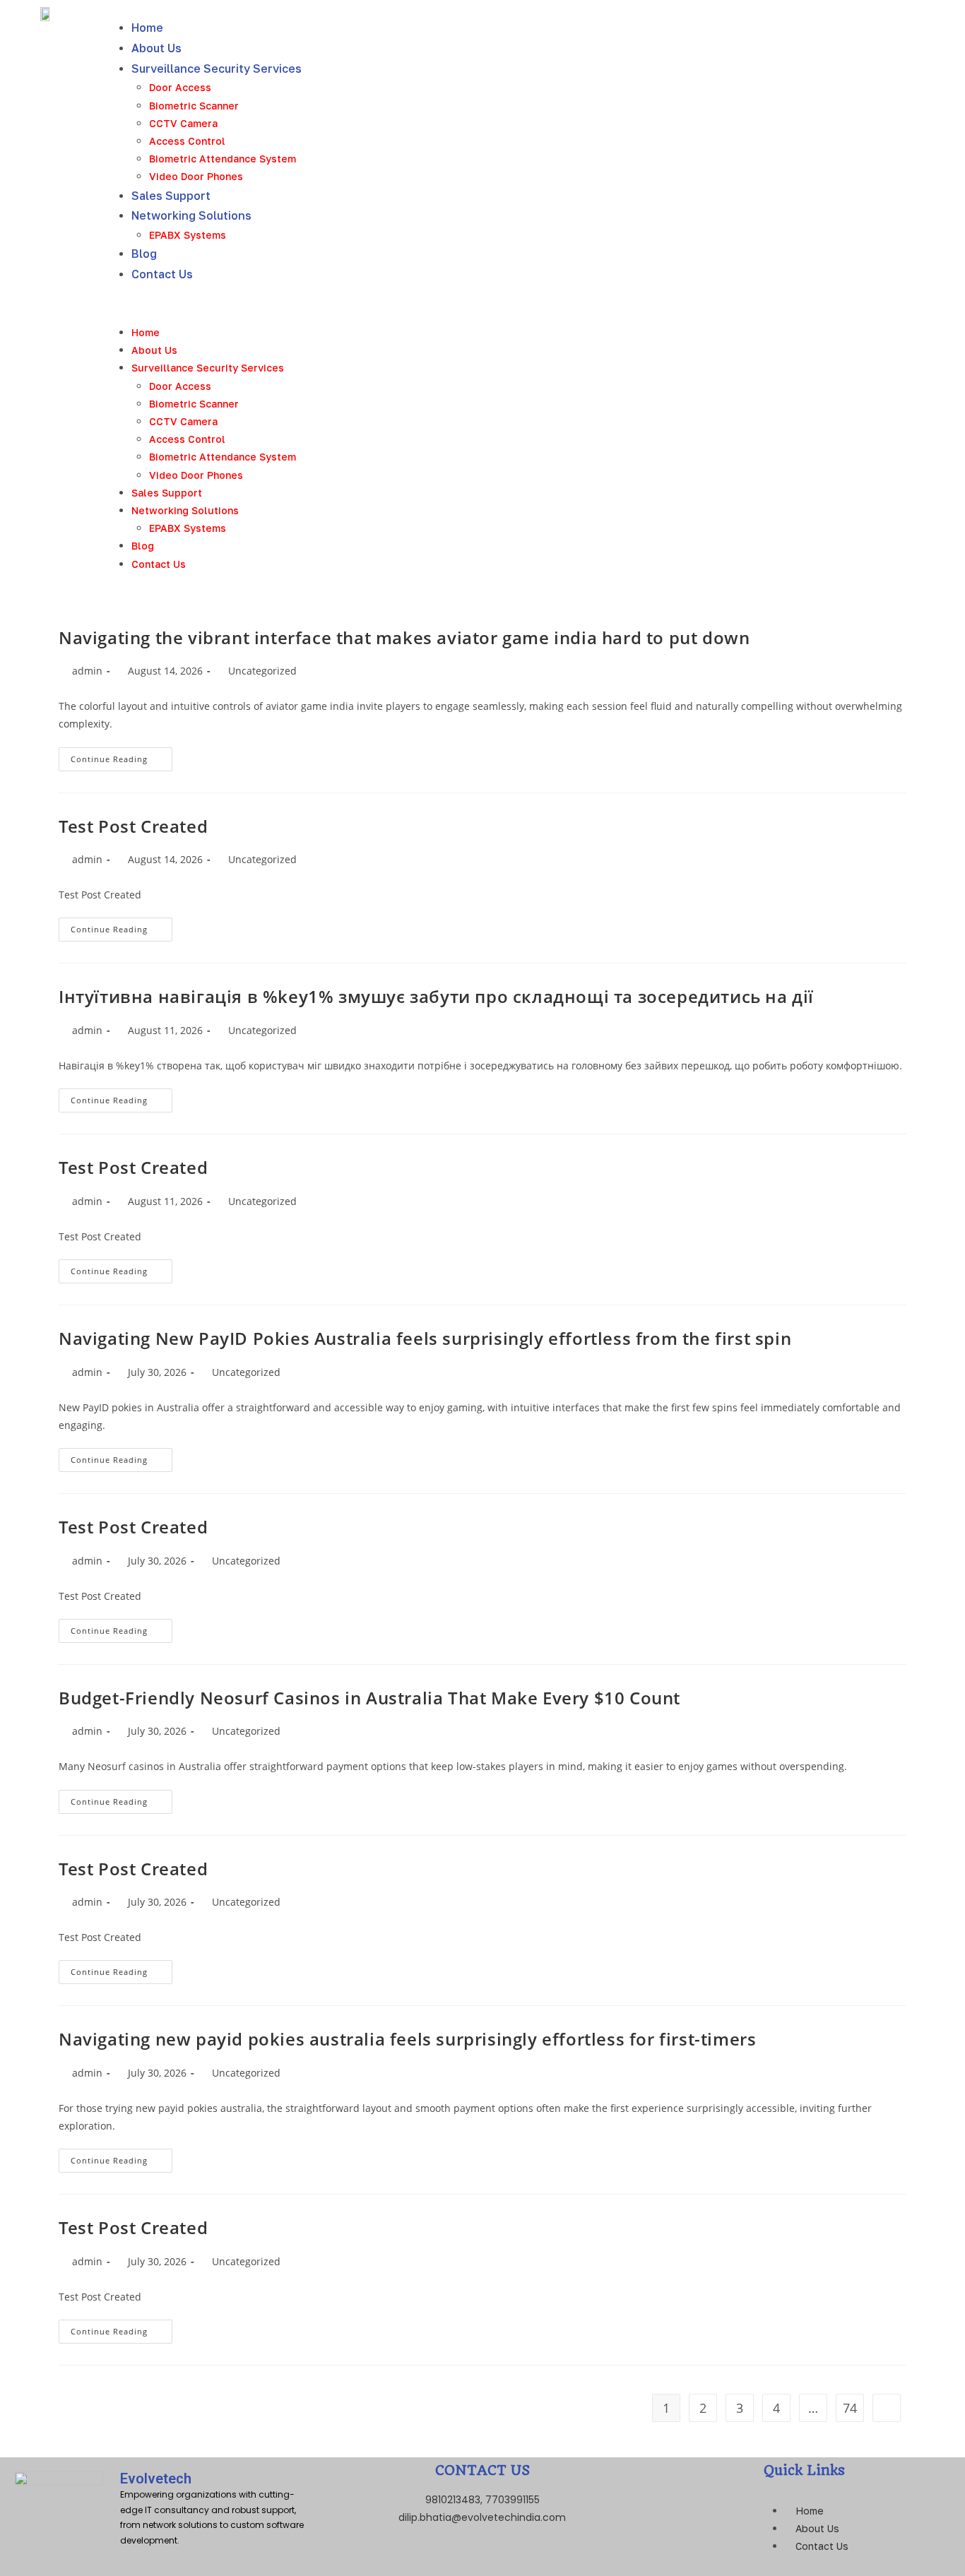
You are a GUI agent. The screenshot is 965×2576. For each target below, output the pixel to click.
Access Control (187, 141)
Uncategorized (262, 671)
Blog (144, 254)
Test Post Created (133, 826)
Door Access (180, 87)
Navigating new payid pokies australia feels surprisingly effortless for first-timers (407, 2039)
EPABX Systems (188, 235)
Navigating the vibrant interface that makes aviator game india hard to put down (404, 637)
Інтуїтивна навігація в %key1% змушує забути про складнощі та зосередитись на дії (436, 996)
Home (147, 28)
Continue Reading (122, 756)
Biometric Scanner (194, 106)
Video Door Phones (196, 176)
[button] (538, 304)
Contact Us (162, 274)
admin (87, 671)
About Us (156, 48)
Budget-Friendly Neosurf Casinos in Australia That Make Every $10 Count (369, 1698)
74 (850, 2408)
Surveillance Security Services (217, 69)
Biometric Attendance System (223, 159)
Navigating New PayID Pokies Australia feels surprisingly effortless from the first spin (425, 1338)
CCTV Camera (183, 123)
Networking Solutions (191, 215)
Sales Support (171, 196)
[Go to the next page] (887, 2408)
